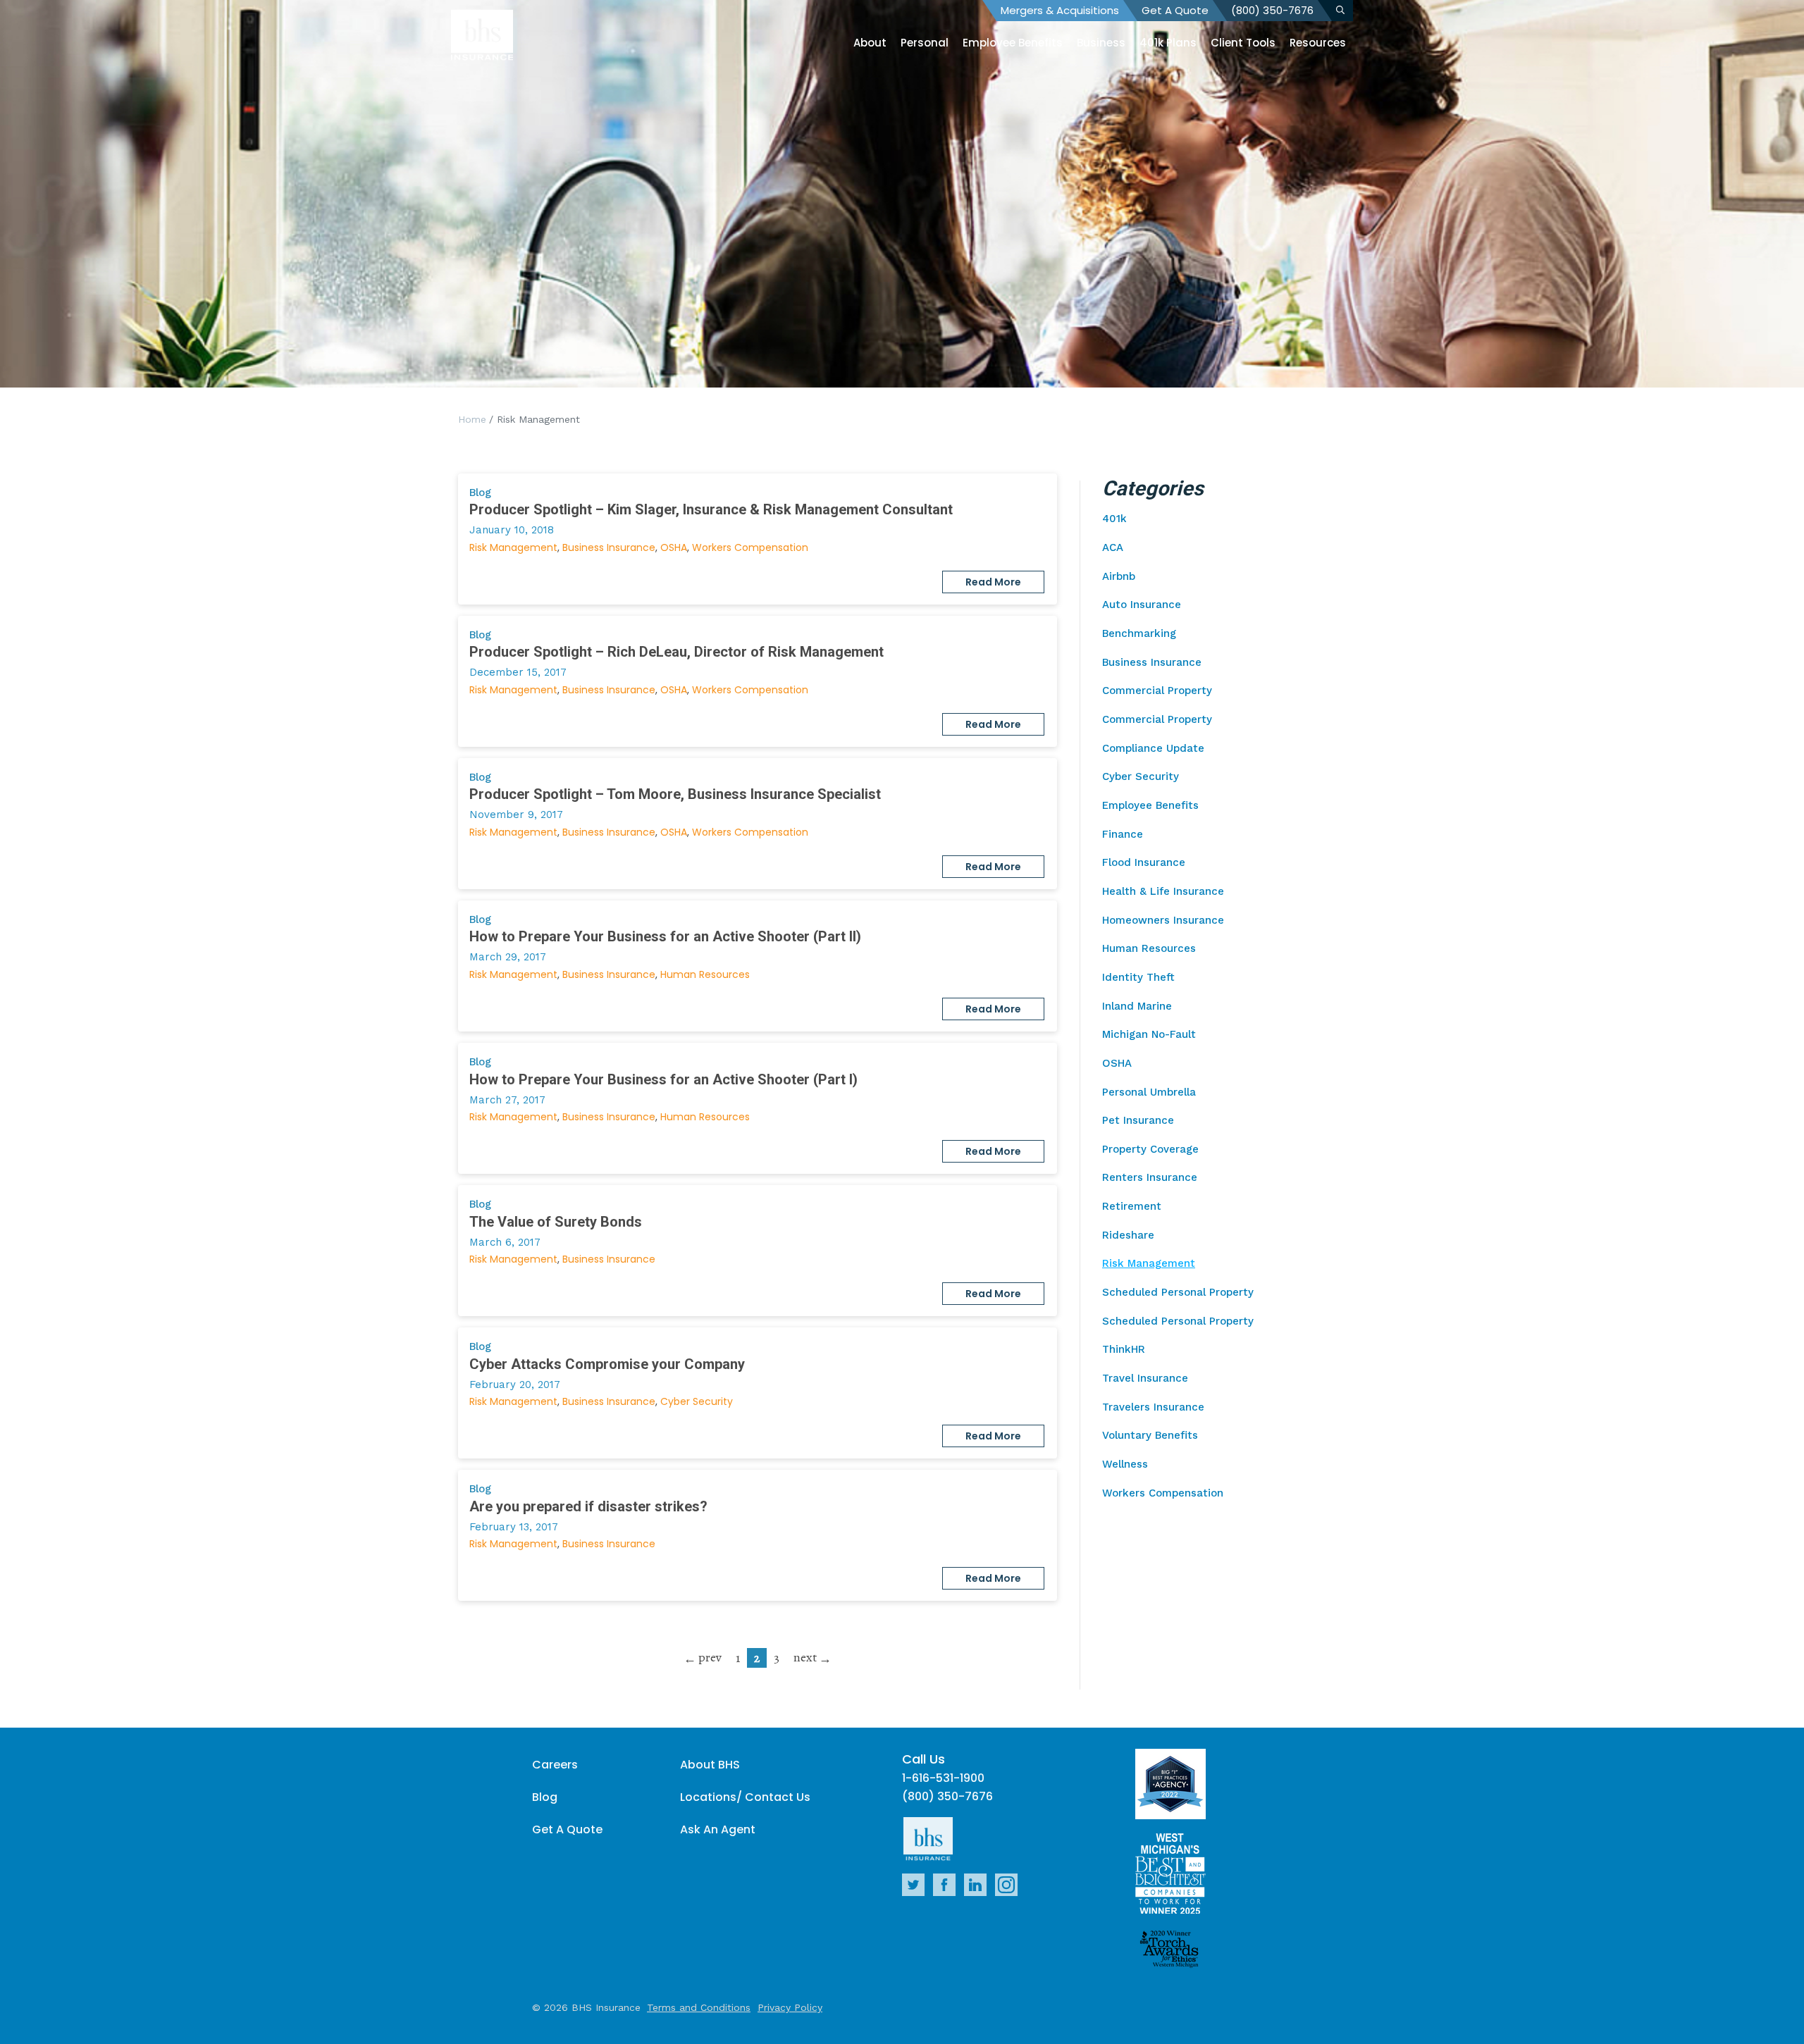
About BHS (710, 1765)
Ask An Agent (718, 1829)
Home (472, 419)
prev (710, 1657)
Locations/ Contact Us (745, 1797)
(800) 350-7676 (1272, 10)
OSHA (674, 547)
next (805, 1657)
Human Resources (705, 974)
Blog (545, 1797)
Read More (993, 582)
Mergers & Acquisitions (1060, 10)
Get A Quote (1175, 10)
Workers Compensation (750, 547)
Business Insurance (609, 547)
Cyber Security (697, 1401)
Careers (555, 1765)
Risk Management (513, 547)
